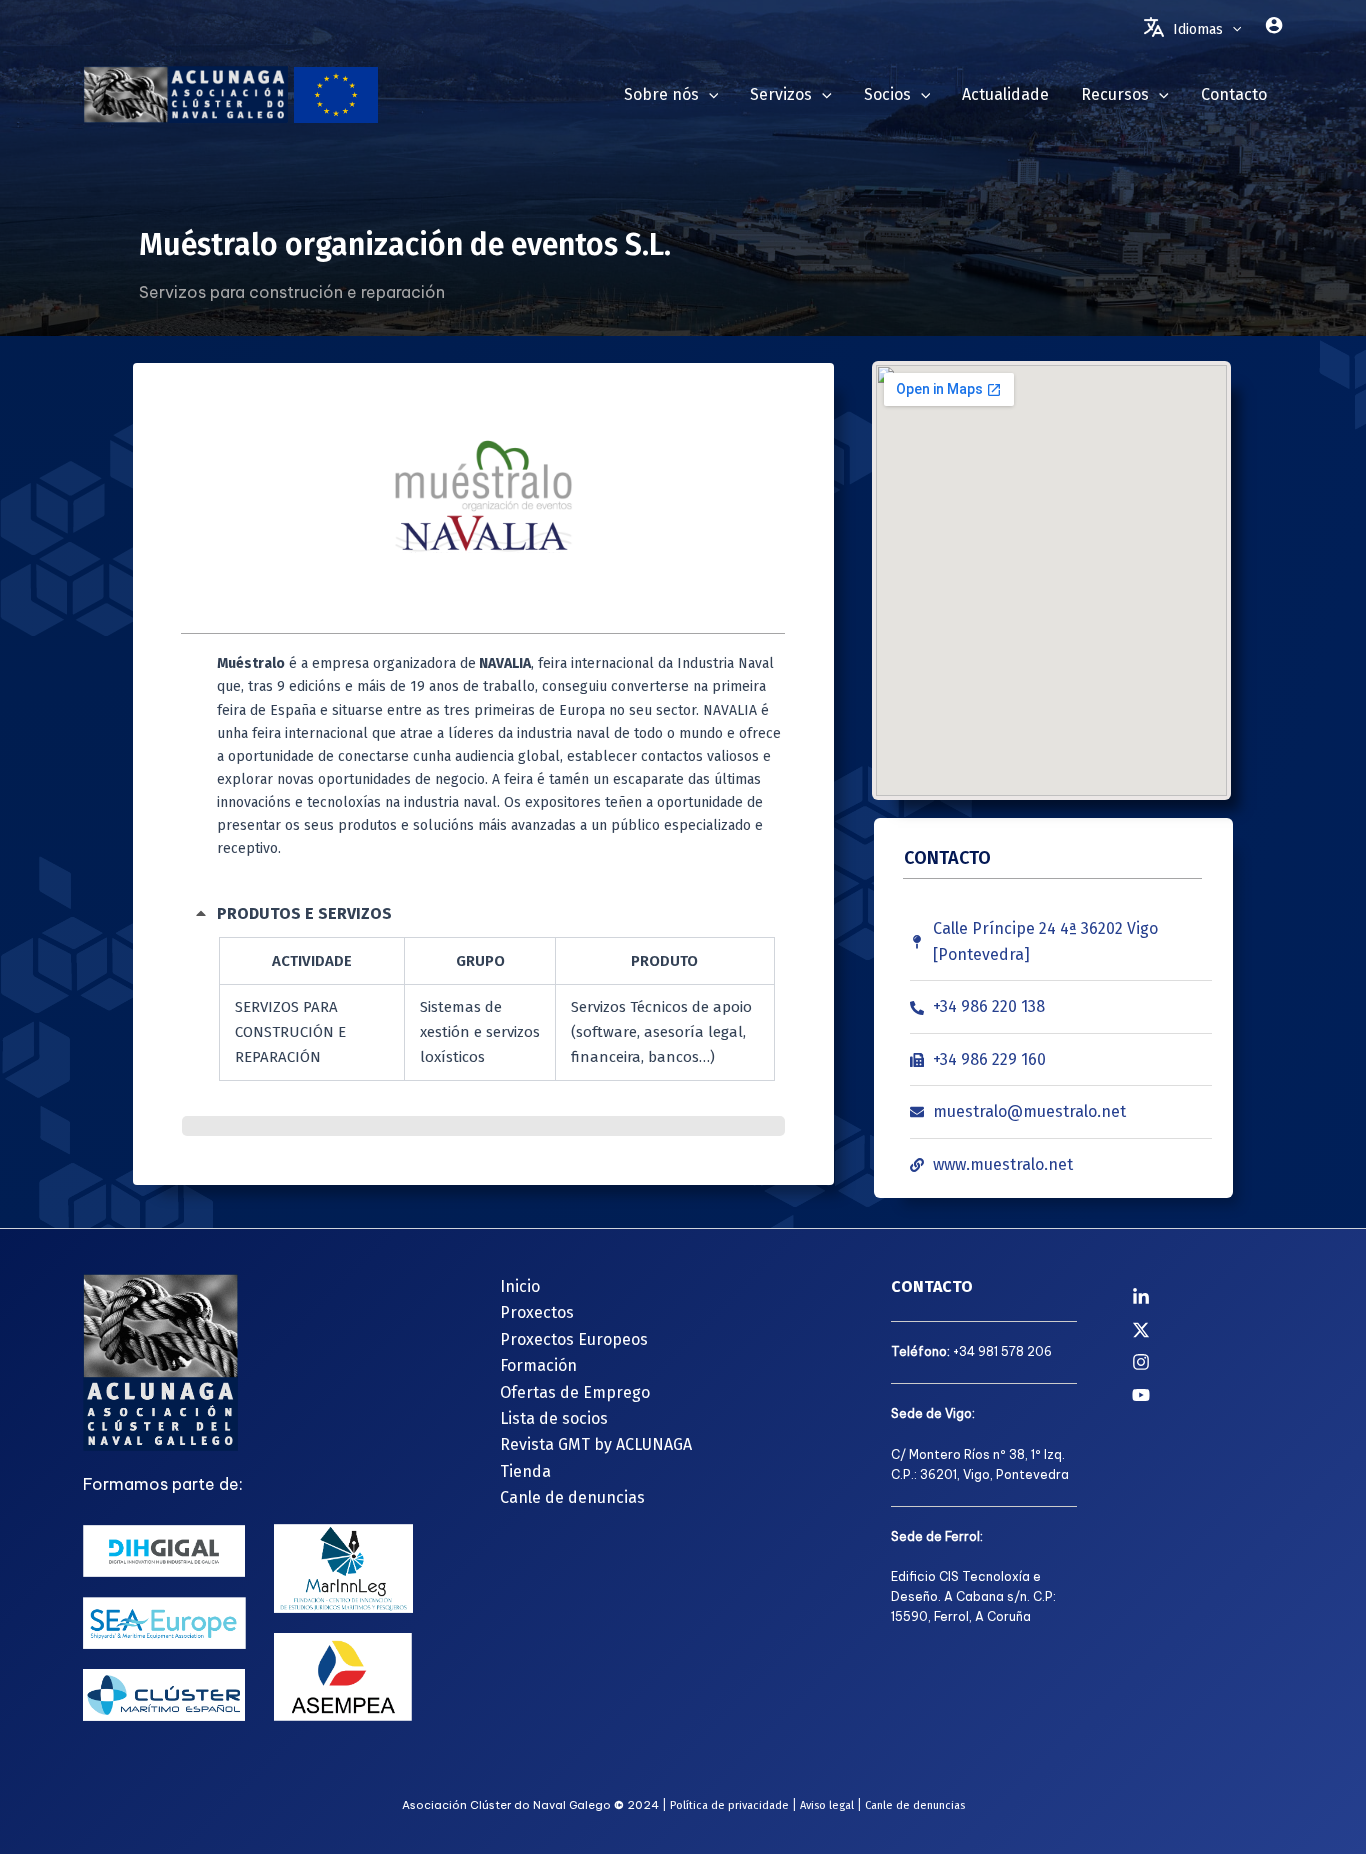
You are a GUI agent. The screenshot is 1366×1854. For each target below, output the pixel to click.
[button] (1232, 30)
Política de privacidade (729, 1805)
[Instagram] (1207, 1362)
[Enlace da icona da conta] (1274, 25)
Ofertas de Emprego (575, 1392)
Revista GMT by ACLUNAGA (596, 1444)
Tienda (525, 1471)
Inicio (520, 1286)
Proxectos (537, 1312)
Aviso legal (827, 1805)
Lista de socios (554, 1418)
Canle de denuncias (572, 1497)
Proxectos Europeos (574, 1339)
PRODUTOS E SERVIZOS (304, 913)
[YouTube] (1207, 1395)
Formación (538, 1365)
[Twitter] (1207, 1330)
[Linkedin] (1207, 1297)
